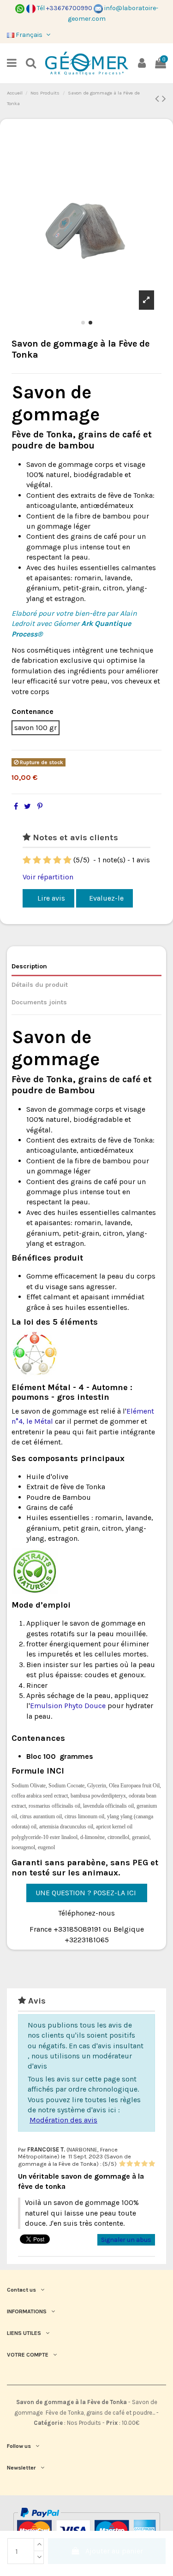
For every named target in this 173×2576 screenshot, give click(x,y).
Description (29, 966)
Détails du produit (40, 985)
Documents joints (39, 1002)
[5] (67, 860)
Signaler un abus (126, 2240)
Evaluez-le (106, 898)
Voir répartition (48, 877)
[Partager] (16, 806)
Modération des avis (63, 2120)
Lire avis (50, 898)
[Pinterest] (40, 806)
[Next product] (164, 99)
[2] (37, 860)
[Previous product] (158, 99)
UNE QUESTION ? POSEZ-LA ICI (87, 1893)
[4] (57, 860)
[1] (27, 860)
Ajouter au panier (114, 2551)
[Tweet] (27, 806)
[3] (47, 860)
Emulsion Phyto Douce (68, 1706)
